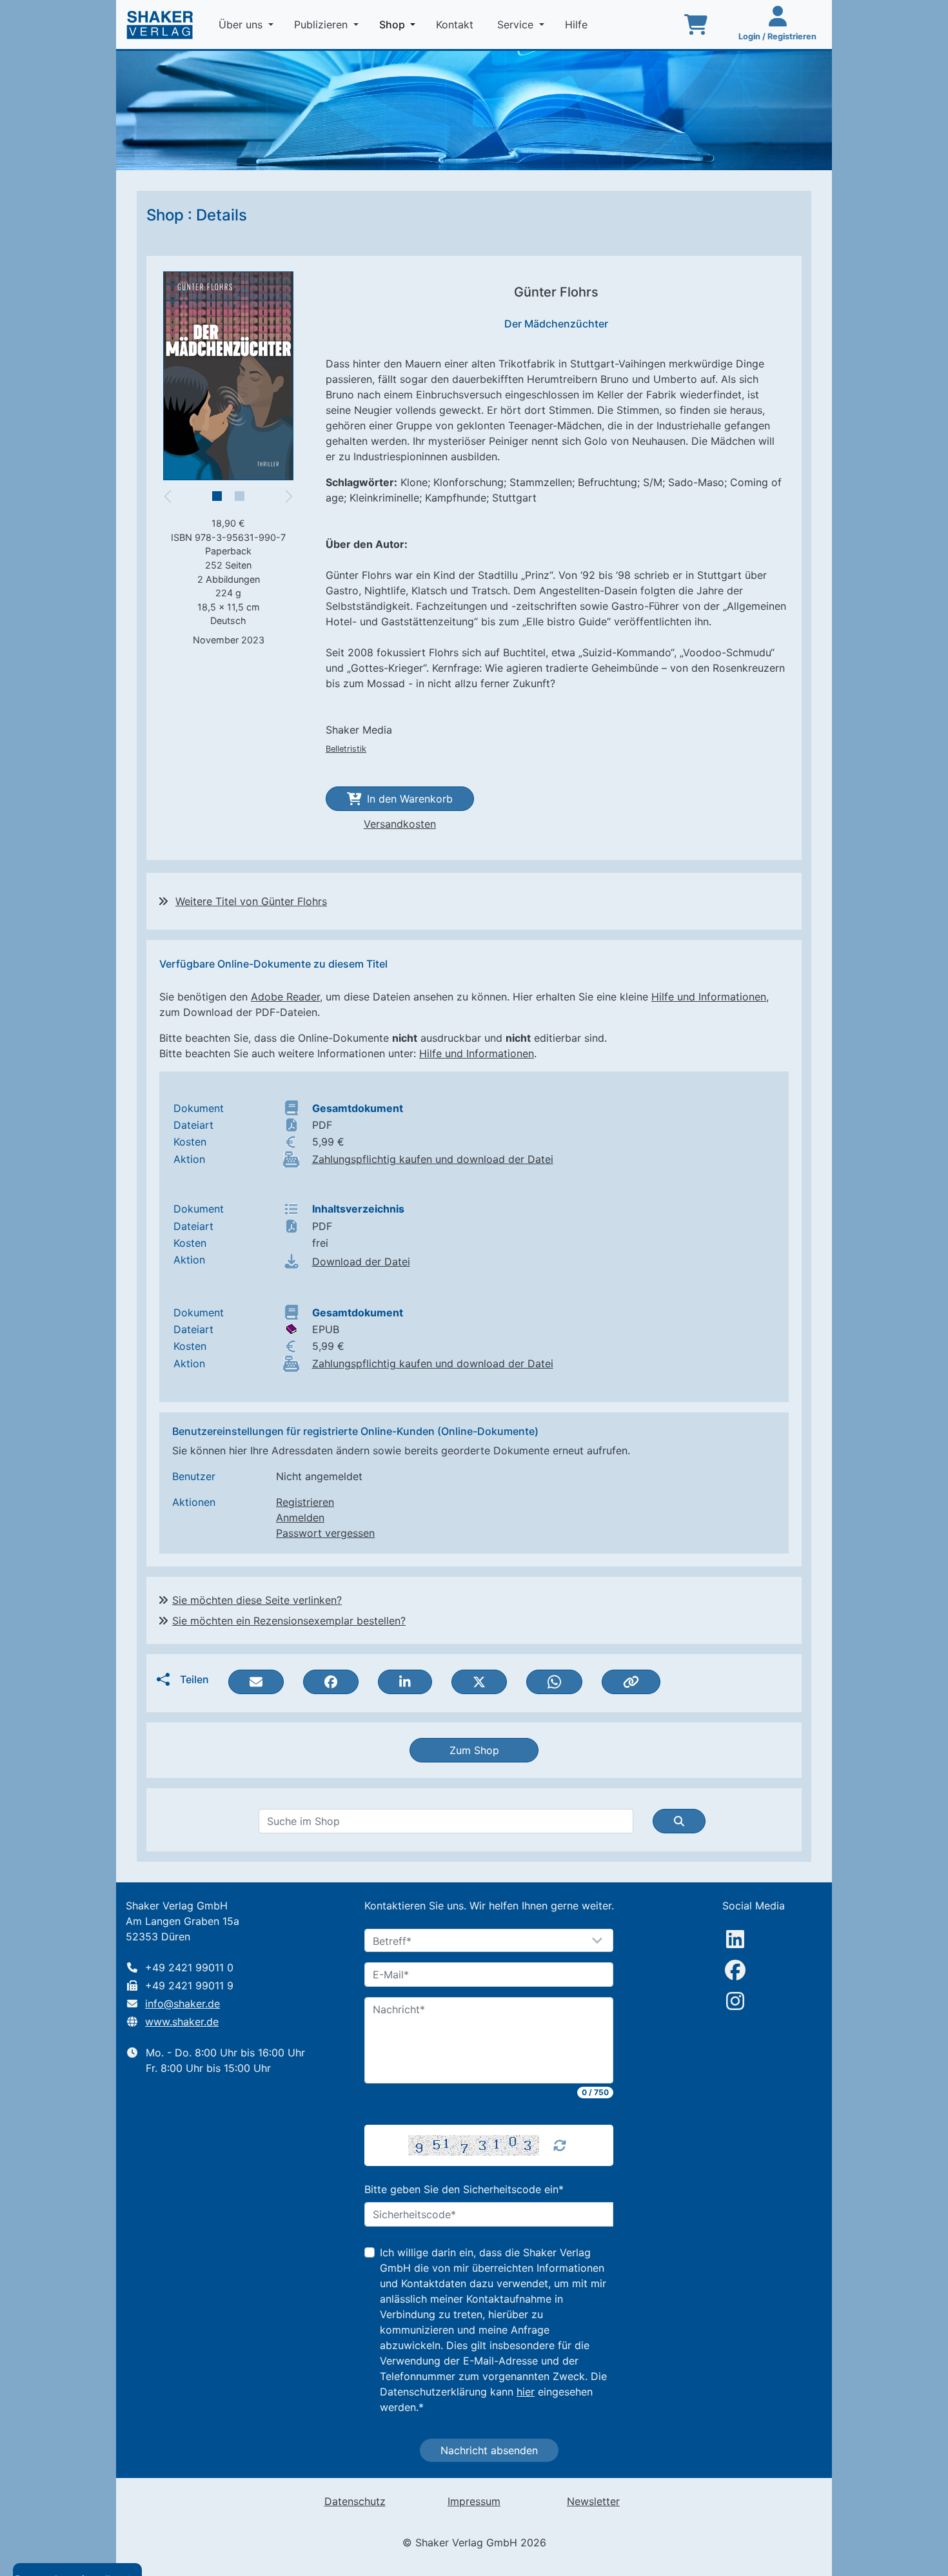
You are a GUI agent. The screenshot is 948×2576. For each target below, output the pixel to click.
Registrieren (305, 1502)
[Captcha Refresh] (560, 2145)
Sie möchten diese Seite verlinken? (257, 1600)
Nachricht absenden (489, 2450)
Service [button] (517, 24)
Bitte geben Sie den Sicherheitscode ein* (464, 2189)
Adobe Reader (285, 997)
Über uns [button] (242, 24)
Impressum (474, 2501)
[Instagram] (735, 2001)
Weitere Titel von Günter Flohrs (251, 901)
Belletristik (346, 749)
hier (526, 2392)
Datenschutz (355, 2501)
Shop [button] (400, 24)
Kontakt (456, 24)
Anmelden (300, 1517)
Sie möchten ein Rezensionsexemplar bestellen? (289, 1621)
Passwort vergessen (325, 1533)
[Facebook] (735, 1970)
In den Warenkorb (410, 799)
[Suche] (679, 1821)
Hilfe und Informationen (709, 997)
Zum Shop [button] (474, 1750)
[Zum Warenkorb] (696, 24)
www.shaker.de (182, 2022)
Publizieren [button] (322, 24)
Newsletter (593, 2501)
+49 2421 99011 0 (189, 1967)
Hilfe (578, 24)
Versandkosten (400, 824)
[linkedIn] (735, 1939)
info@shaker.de (183, 2004)
